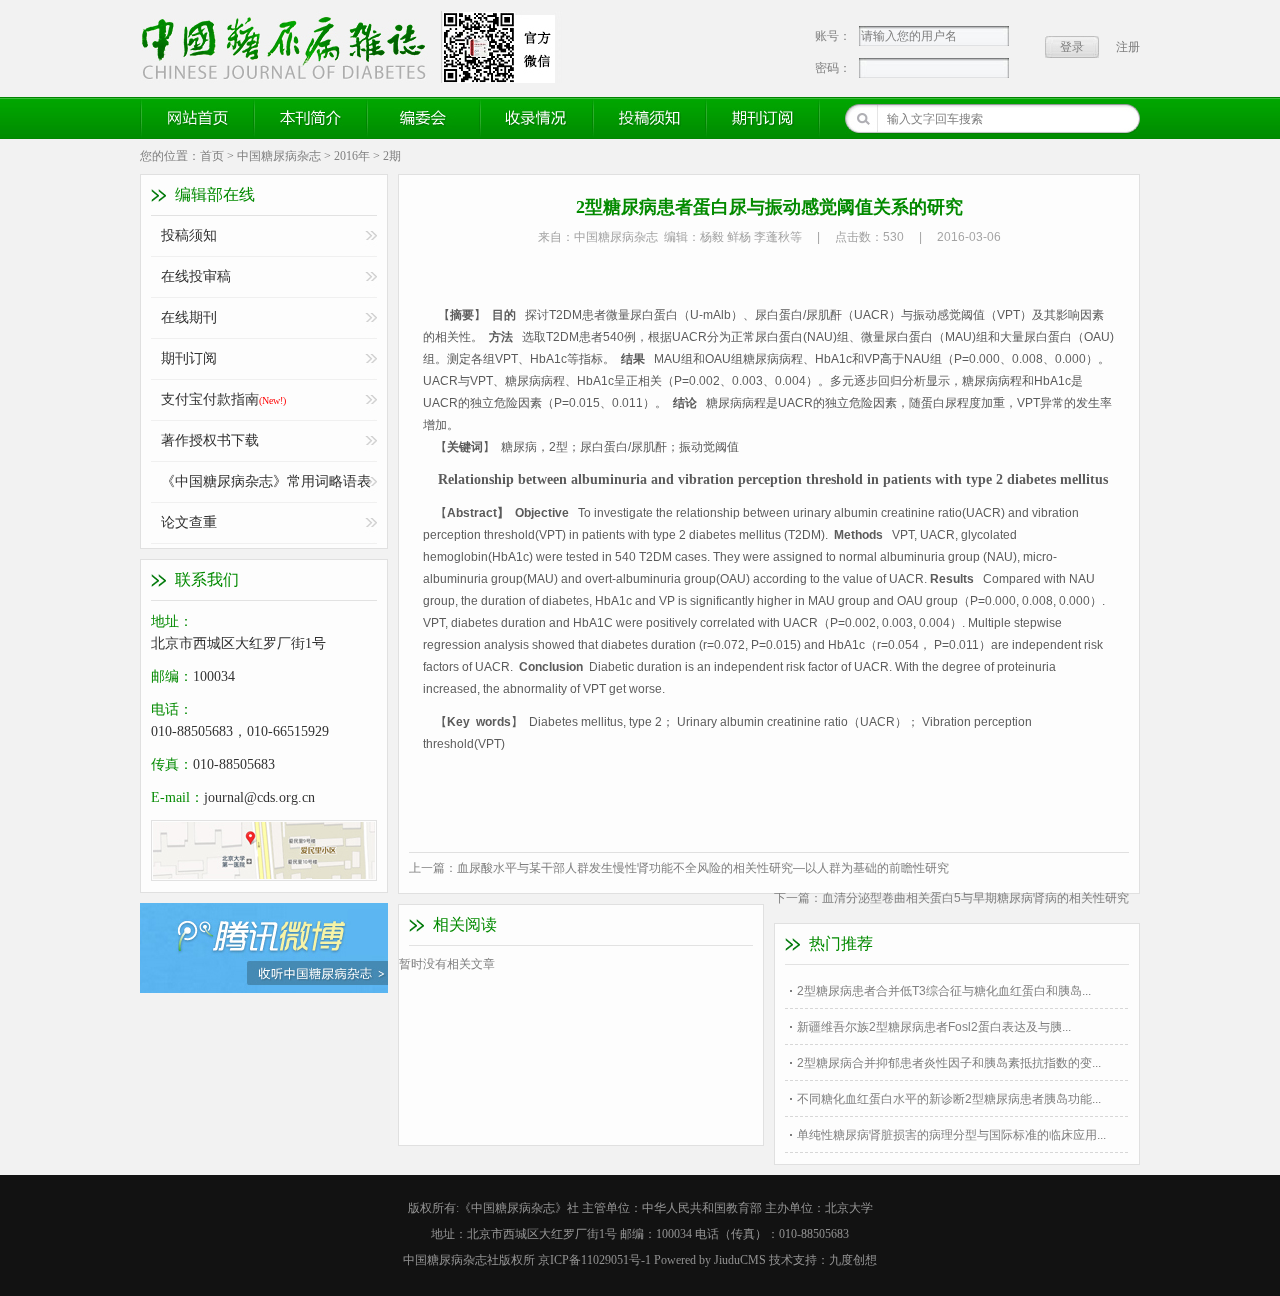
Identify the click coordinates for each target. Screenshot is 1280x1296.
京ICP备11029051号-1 (594, 1260)
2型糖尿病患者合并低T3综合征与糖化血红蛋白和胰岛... (944, 991)
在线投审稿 (196, 276)
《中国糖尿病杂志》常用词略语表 (266, 481)
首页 (212, 156)
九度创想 (853, 1260)
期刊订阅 (763, 118)
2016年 (352, 156)
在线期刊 (189, 317)
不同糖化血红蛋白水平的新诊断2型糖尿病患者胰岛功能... (949, 1099)
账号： (833, 36)
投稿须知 (650, 118)
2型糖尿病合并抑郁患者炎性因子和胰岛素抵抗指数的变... (949, 1063)
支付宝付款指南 (223, 399)
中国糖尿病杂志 (279, 156)
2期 (392, 156)
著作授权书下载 (210, 440)
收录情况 (537, 118)
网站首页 (198, 118)
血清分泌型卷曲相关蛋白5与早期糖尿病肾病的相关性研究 (975, 898)
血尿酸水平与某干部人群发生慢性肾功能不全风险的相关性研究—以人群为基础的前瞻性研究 (703, 868)
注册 (1128, 47)
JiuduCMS (740, 1260)
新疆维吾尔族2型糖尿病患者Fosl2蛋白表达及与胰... (934, 1027)
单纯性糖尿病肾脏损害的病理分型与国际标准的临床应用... (951, 1135)
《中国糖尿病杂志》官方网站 (291, 47)
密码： (833, 68)
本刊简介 (311, 118)
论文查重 (189, 522)
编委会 (424, 118)
